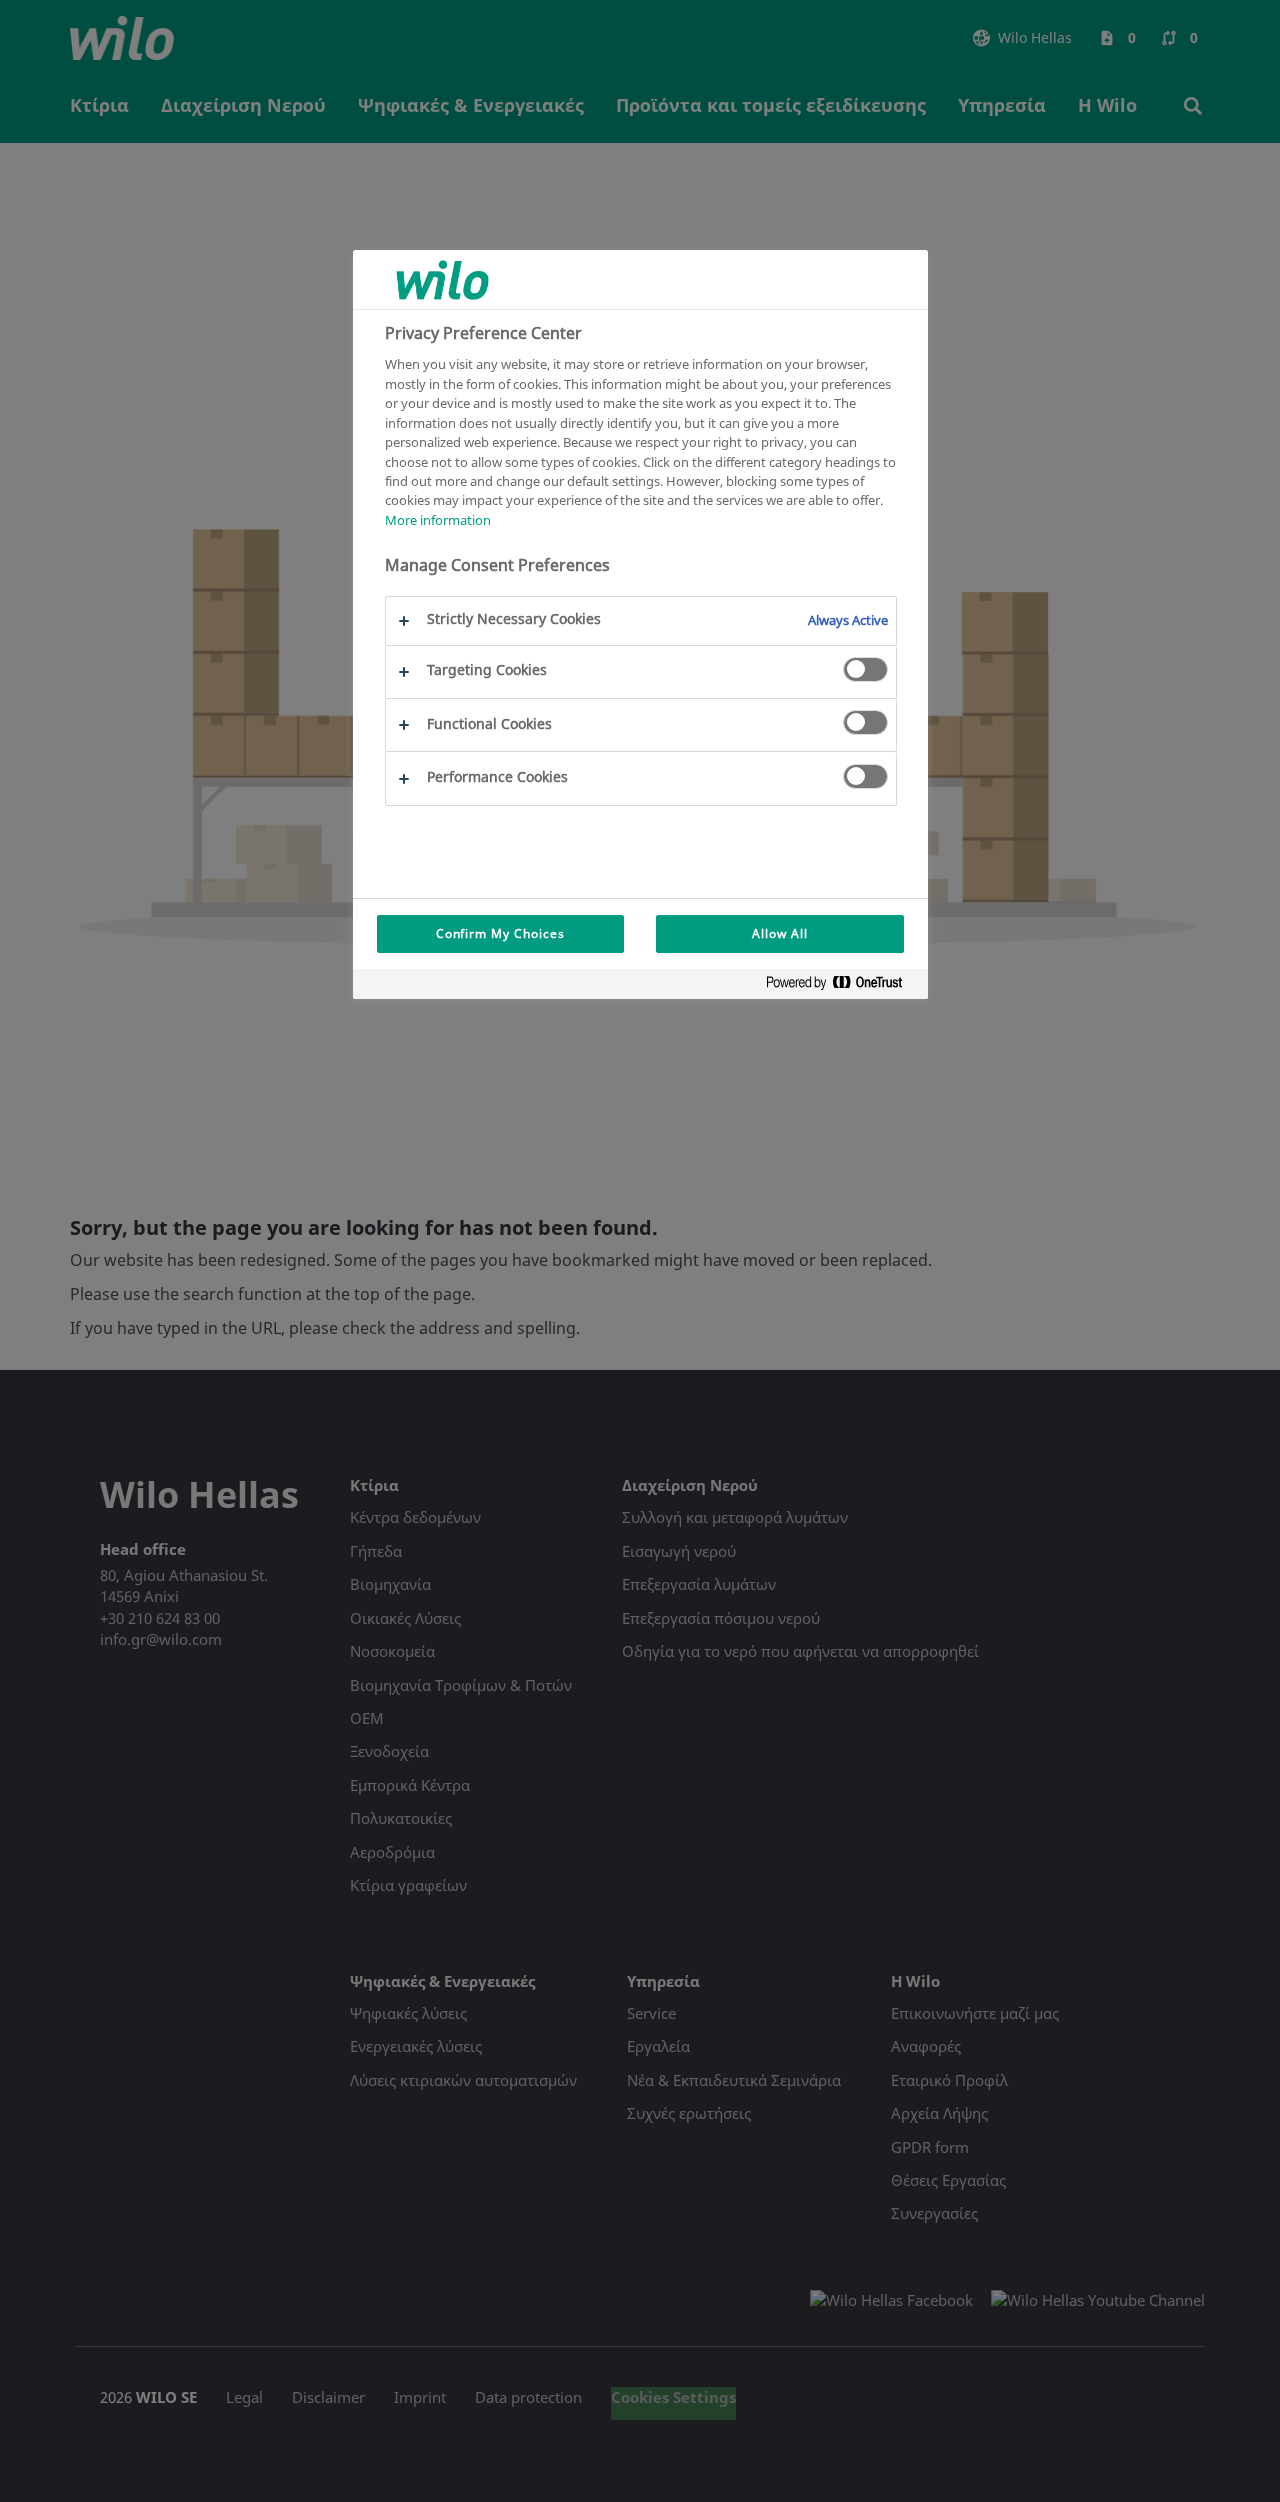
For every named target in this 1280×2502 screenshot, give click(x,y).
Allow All (780, 933)
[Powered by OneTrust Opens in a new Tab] (842, 986)
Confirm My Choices (500, 933)
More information (438, 520)
